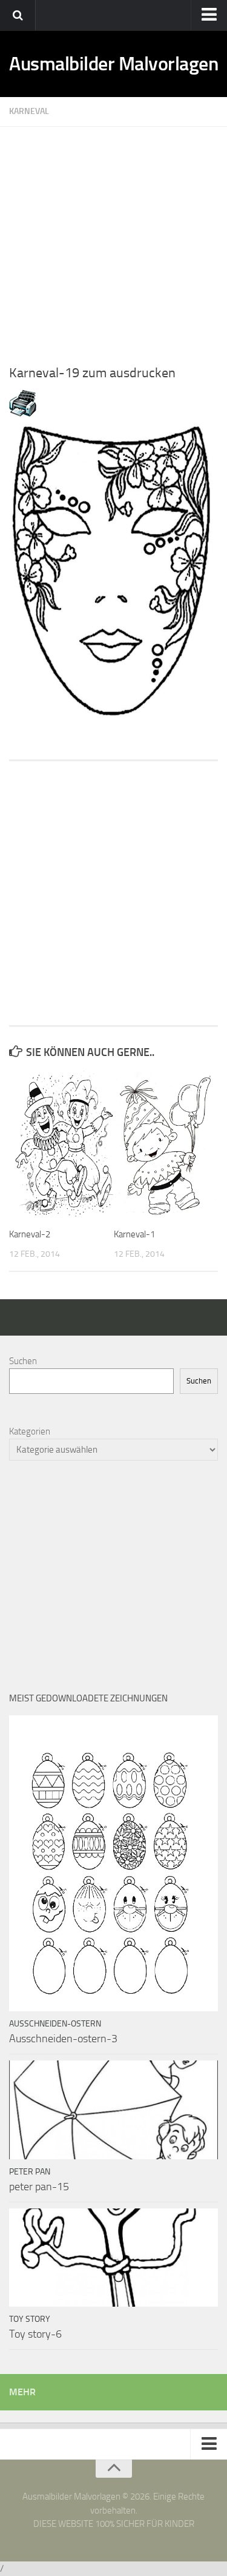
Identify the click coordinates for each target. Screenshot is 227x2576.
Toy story (30, 2319)
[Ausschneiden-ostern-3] (113, 1863)
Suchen (23, 1361)
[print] (23, 414)
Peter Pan (30, 2172)
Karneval (29, 111)
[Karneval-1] (166, 1144)
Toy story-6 (35, 2334)
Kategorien (30, 1431)
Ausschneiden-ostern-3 (63, 2039)
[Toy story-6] (113, 2258)
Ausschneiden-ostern (55, 2024)
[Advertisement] (113, 240)
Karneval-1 (134, 1234)
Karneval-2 (30, 1234)
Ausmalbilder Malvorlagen (113, 64)
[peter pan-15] (113, 2110)
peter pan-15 (39, 2187)
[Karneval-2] (61, 1144)
